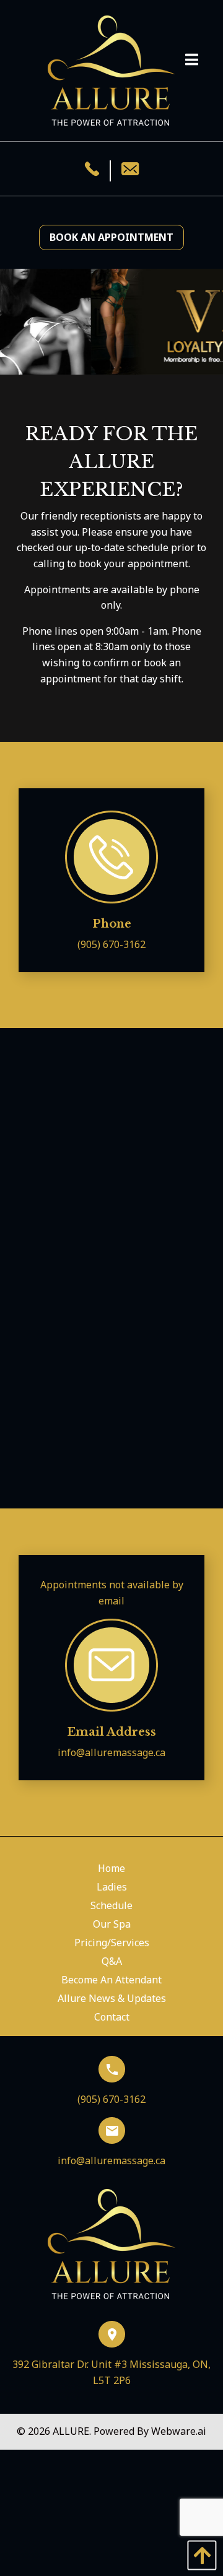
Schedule (111, 1905)
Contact (112, 2017)
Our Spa (112, 1924)
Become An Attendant (111, 1980)
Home (111, 1868)
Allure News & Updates (112, 1998)
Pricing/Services (112, 1943)
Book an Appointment (111, 237)
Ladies (112, 1887)
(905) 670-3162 (111, 944)
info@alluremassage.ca (111, 1752)
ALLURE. (73, 2431)
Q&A (112, 1961)
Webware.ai (179, 2431)
